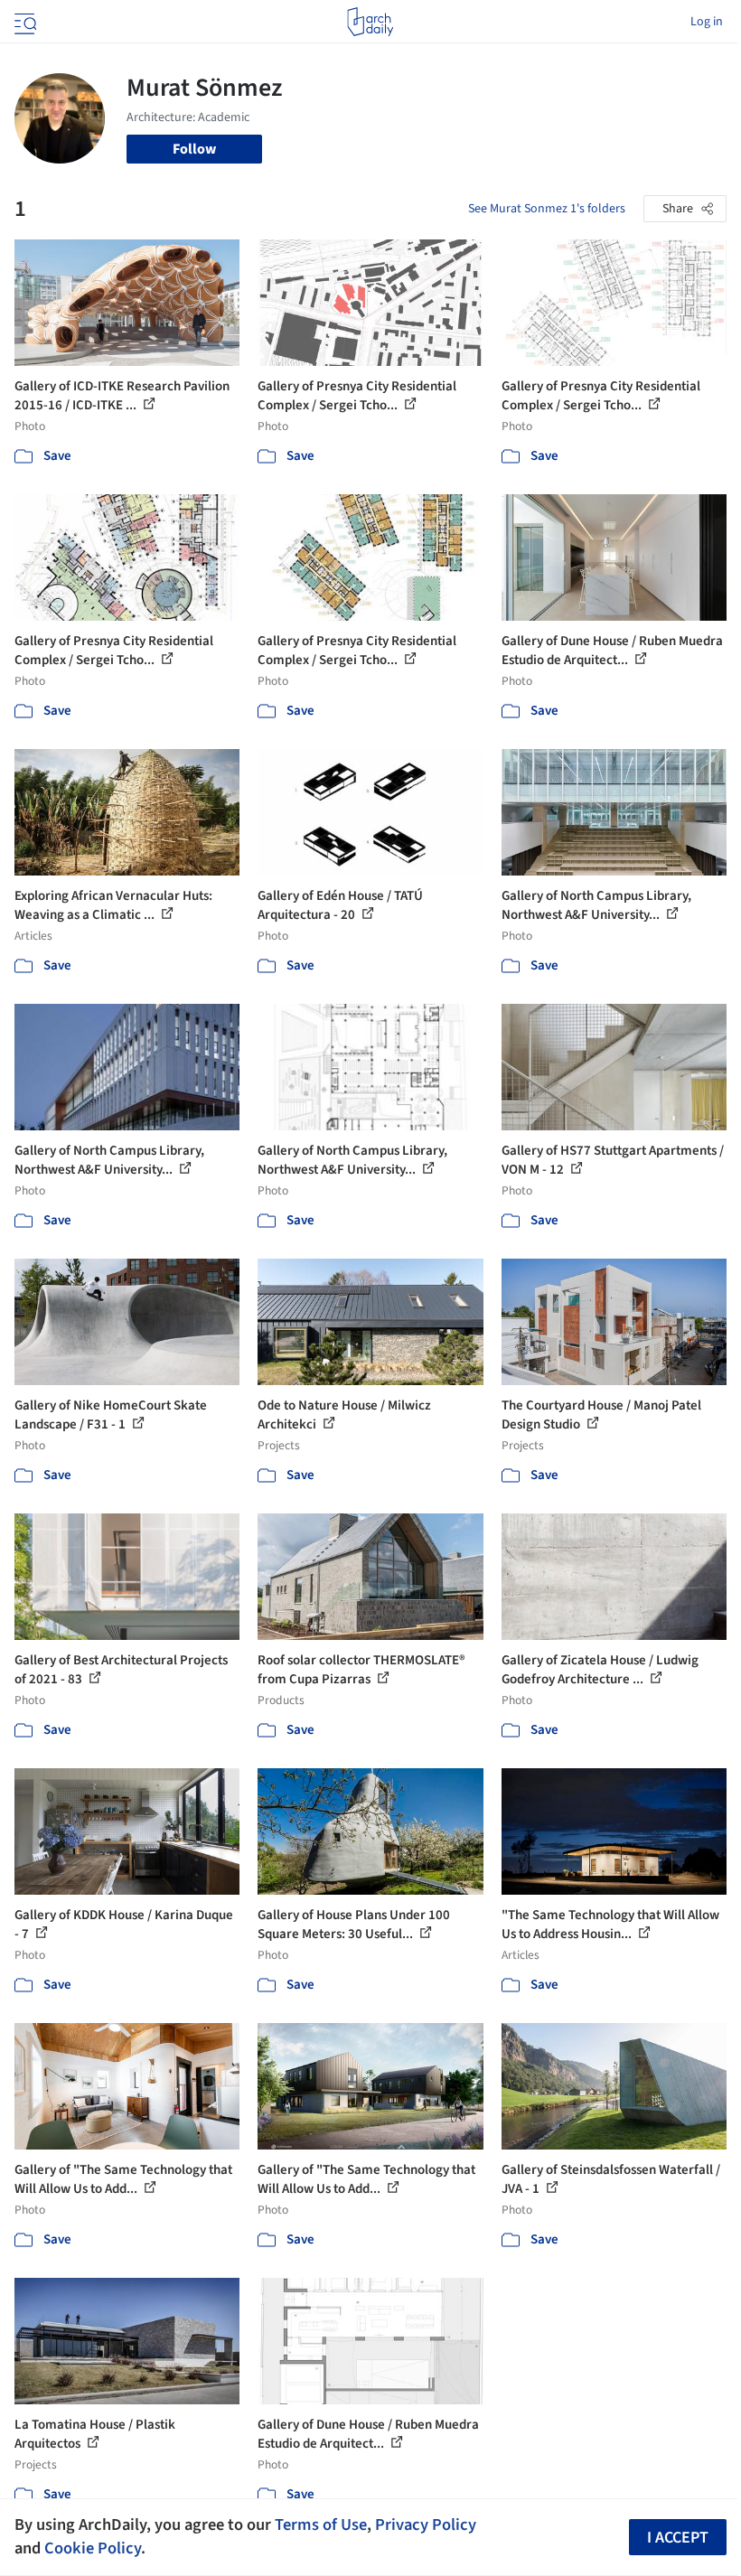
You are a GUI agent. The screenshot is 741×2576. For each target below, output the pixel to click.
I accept (678, 2538)
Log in (707, 22)
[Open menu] (23, 22)
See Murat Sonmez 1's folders (547, 209)
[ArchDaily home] (370, 22)
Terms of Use (321, 2524)
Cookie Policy (93, 2548)
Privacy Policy (426, 2524)
